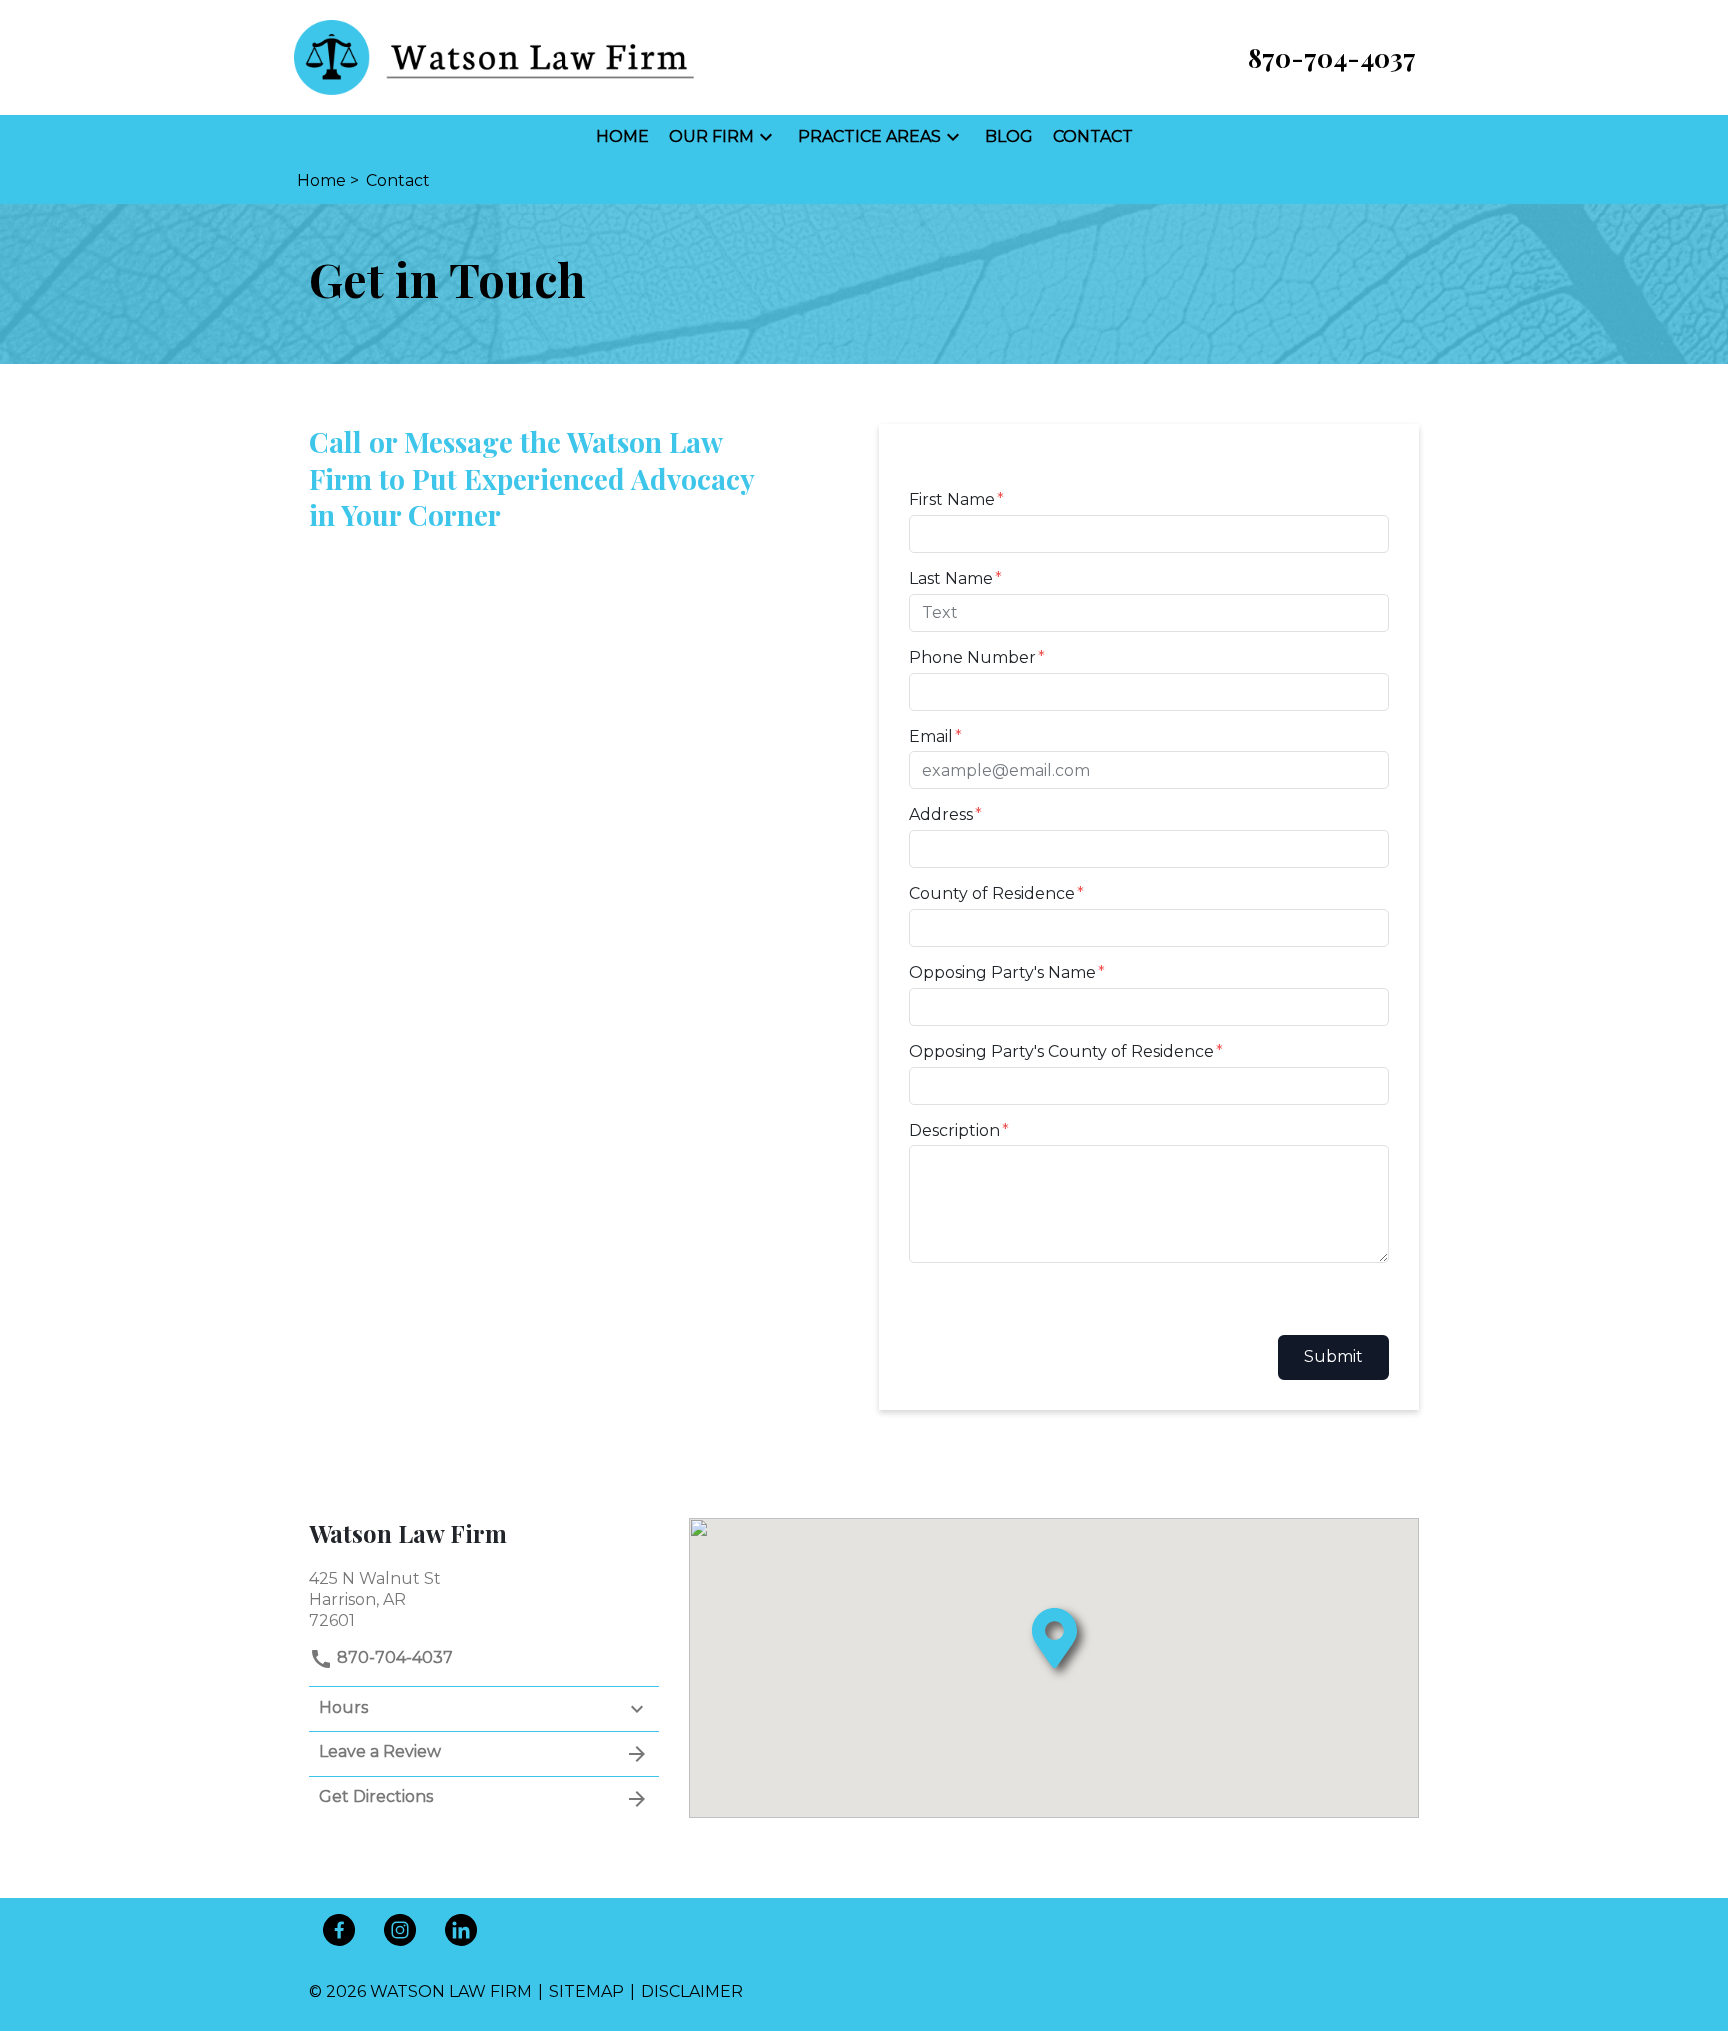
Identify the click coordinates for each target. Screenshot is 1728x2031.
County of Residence (992, 893)
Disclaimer (692, 1991)
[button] (766, 137)
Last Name (951, 578)
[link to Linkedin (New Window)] (461, 1930)
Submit (1333, 1356)
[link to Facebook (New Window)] (339, 1930)
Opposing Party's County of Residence (1061, 1051)
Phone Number (972, 657)
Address (941, 814)
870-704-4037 (393, 1657)
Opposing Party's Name (1002, 972)
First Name (952, 499)
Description (954, 1130)
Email (931, 736)
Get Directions (376, 1796)
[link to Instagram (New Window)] (400, 1930)
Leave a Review (380, 1751)
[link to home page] (494, 56)
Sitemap (586, 1991)
